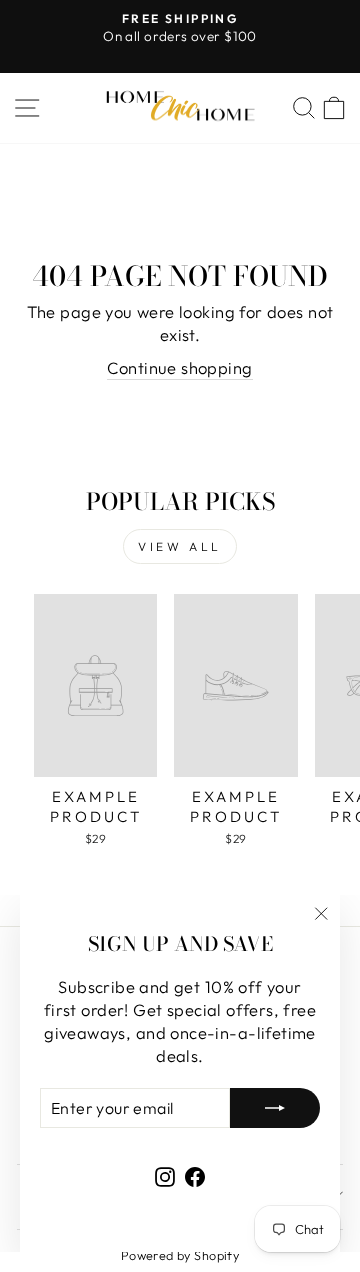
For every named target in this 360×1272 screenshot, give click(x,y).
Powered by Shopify (180, 1255)
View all (180, 546)
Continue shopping (179, 367)
